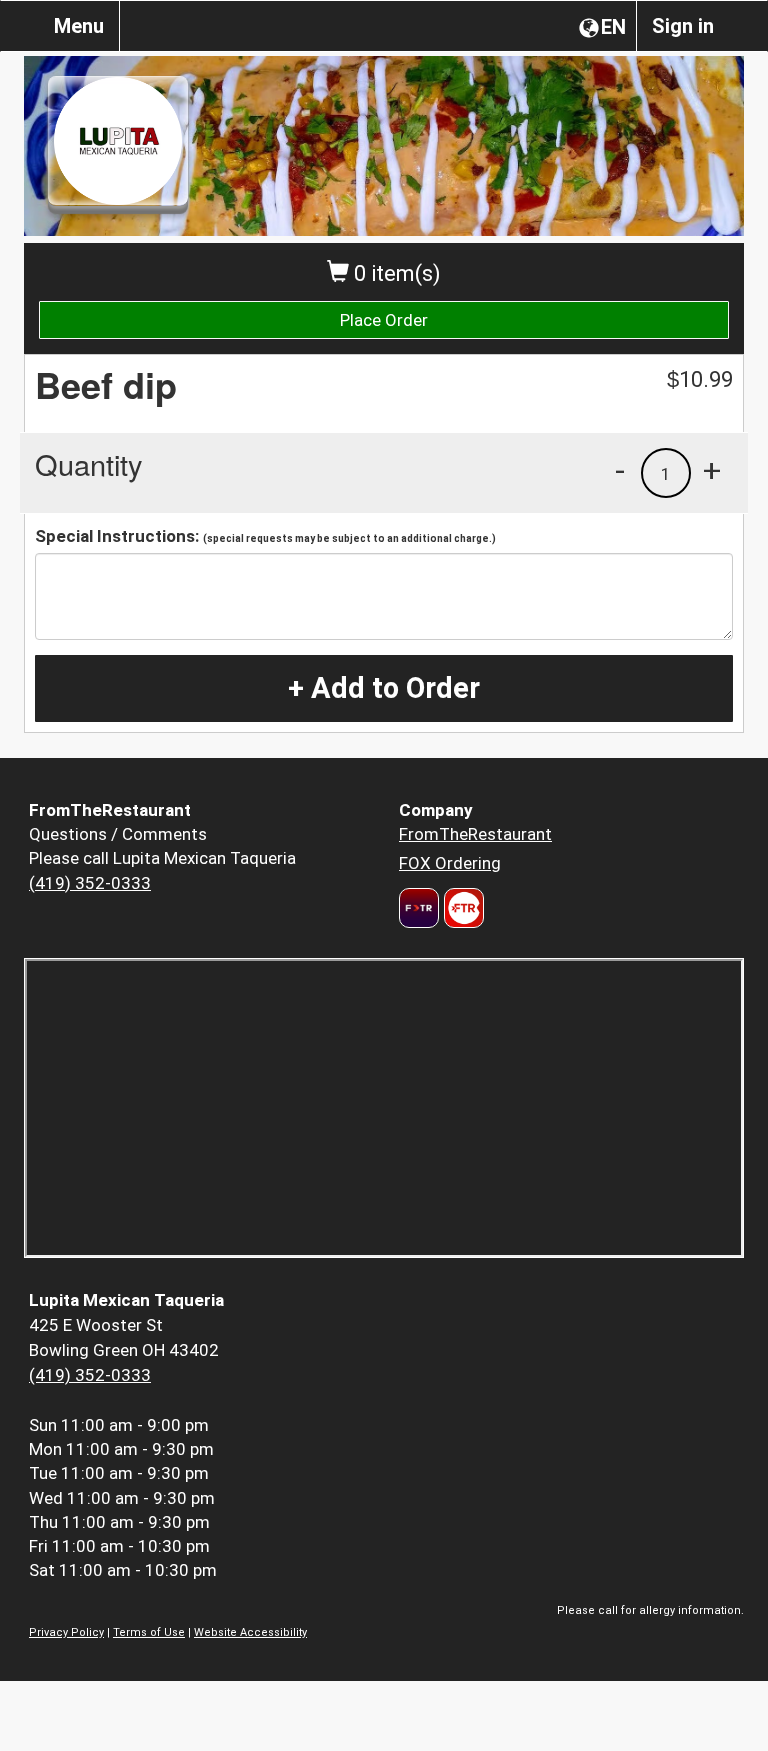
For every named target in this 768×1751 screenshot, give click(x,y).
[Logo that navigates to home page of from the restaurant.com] (419, 908)
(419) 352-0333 (90, 883)
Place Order (384, 320)
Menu (79, 26)
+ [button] (712, 470)
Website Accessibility (250, 1632)
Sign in (683, 26)
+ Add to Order (384, 688)
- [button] (620, 470)
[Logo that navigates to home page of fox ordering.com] (461, 908)
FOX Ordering (450, 863)
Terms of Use (149, 1632)
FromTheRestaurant (475, 834)
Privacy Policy (66, 1632)
